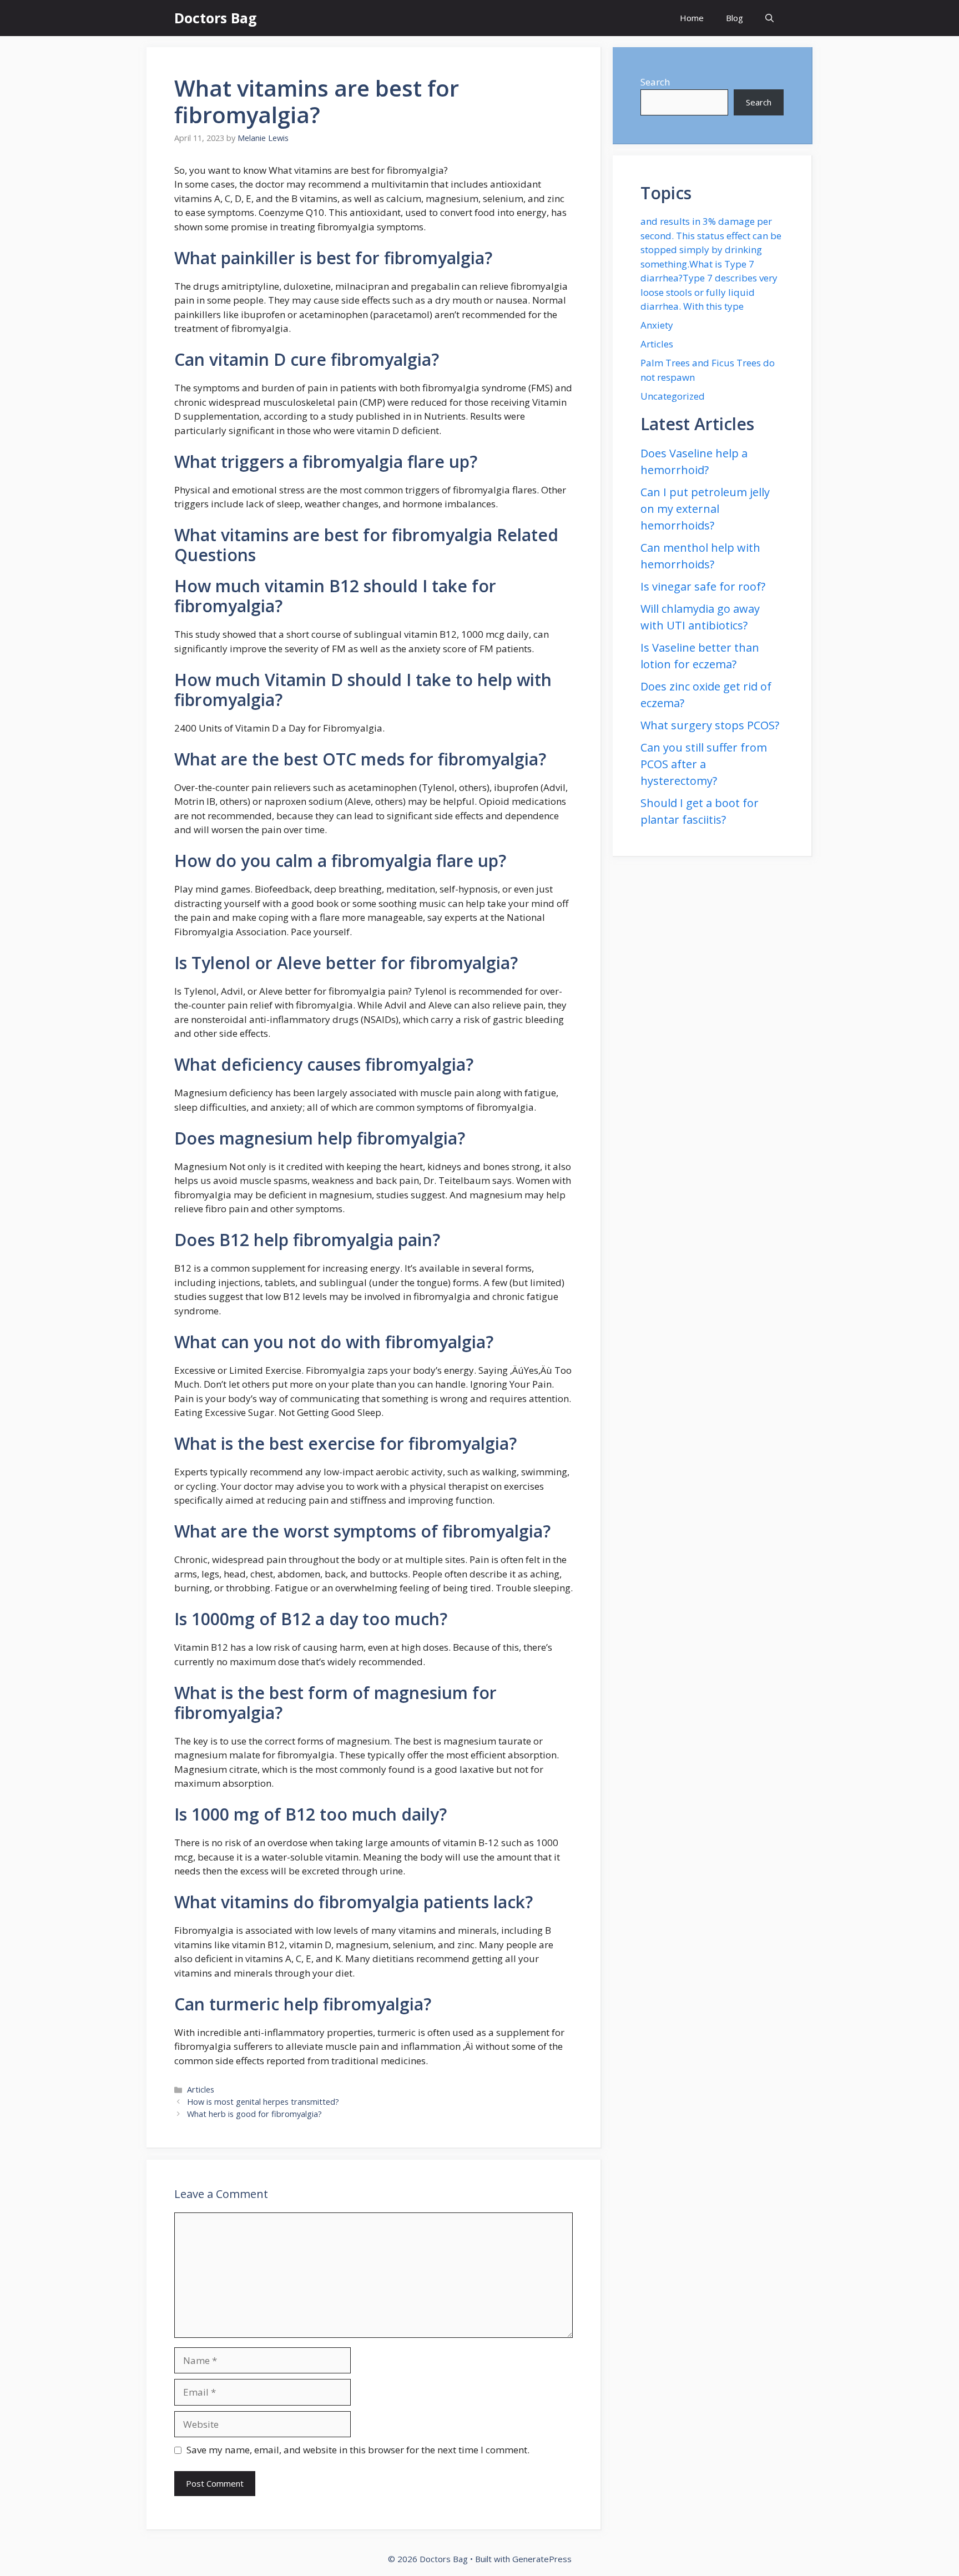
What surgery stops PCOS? (710, 725)
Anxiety (657, 325)
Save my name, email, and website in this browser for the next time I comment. (358, 2450)
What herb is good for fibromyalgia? (254, 2114)
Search (655, 82)
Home (692, 18)
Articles (201, 2089)
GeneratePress (542, 2559)
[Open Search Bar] (769, 18)
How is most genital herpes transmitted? (263, 2102)
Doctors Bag (216, 18)
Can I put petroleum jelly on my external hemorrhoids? (705, 509)
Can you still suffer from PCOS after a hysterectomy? (704, 764)
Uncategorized (673, 396)
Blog (735, 18)
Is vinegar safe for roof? (703, 586)
